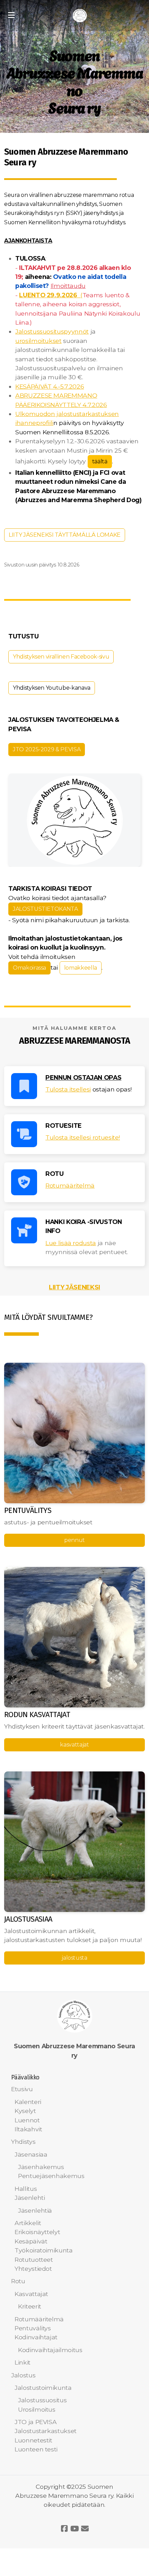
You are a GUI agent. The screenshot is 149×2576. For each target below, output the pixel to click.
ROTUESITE (64, 1126)
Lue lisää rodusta (71, 1243)
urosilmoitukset (38, 341)
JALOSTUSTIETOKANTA (45, 909)
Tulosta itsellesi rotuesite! (83, 1137)
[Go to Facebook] (64, 2529)
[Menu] (11, 16)
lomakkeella (81, 968)
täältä (100, 461)
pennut (74, 1540)
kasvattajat (74, 1745)
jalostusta (74, 1958)
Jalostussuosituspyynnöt (52, 331)
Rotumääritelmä (70, 1185)
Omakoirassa (29, 968)
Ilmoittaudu (68, 286)
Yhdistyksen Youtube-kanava (52, 688)
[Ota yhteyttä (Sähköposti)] (85, 2529)
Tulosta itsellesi (68, 1089)
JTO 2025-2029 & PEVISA (47, 749)
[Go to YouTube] (74, 2529)
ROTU (55, 1174)
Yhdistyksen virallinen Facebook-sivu (61, 657)
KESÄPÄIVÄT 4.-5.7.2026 (50, 386)
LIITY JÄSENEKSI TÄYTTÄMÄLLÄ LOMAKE (65, 535)
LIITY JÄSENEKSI (74, 1287)
